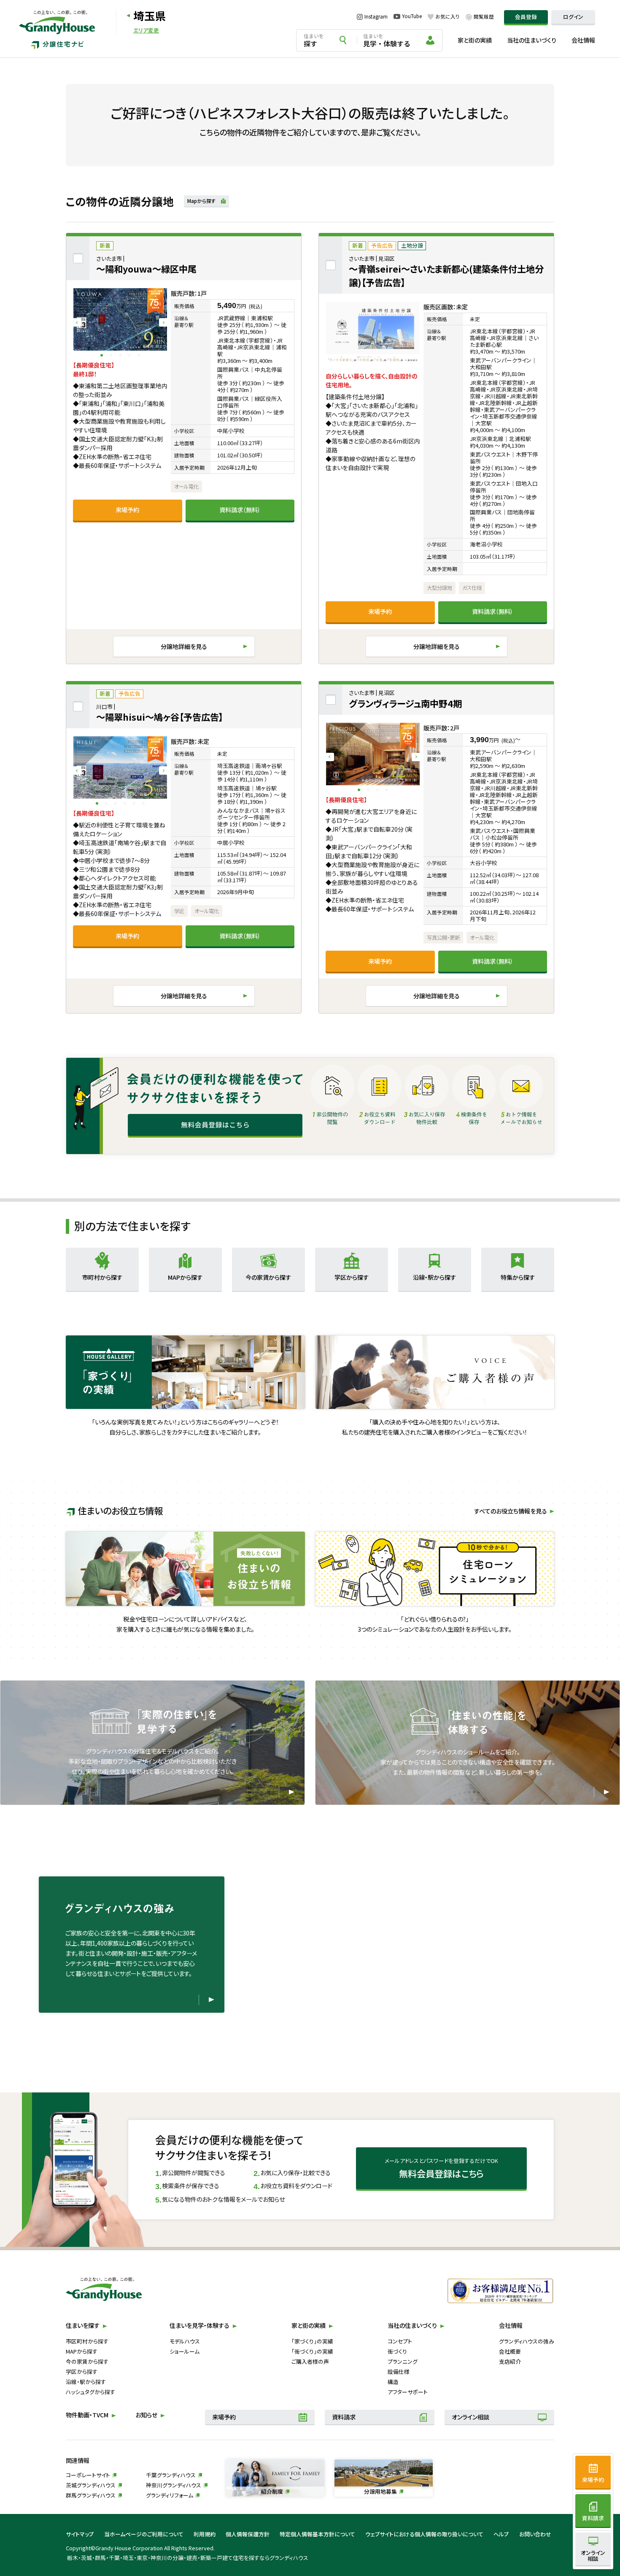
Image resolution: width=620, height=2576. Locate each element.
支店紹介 (510, 2361)
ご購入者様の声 (310, 2361)
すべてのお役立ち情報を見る (511, 1511)
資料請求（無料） (240, 510)
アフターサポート (408, 2392)
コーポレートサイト (88, 2475)
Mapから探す (202, 201)
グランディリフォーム (170, 2495)
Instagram (376, 17)
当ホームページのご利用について (144, 2534)
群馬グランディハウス (91, 2495)
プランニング (403, 2361)
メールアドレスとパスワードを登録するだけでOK (441, 2168)
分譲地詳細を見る (184, 646)
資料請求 (344, 2417)
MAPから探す (82, 2351)
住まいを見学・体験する (199, 2325)
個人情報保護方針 (248, 2534)
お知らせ (146, 2415)
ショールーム (185, 2351)
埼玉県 (150, 15)
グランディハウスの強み (527, 2341)
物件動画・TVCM (87, 2415)
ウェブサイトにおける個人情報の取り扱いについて (424, 2534)
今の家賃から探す (87, 2361)
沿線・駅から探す (86, 2382)
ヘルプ (501, 2534)
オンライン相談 (470, 2417)
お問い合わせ (535, 2534)
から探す (102, 1277)
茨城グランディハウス (91, 2485)
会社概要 (510, 2351)
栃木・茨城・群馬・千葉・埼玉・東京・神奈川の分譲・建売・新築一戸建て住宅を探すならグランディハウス (188, 2558)
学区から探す (82, 2372)
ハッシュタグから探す (90, 2392)
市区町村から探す (87, 2341)
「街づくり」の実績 (312, 2351)
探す (314, 41)
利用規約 (205, 2534)
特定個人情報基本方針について (317, 2534)
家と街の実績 (475, 40)
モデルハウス (185, 2341)
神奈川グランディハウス (174, 2485)
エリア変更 (146, 31)
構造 (393, 2382)
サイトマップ (80, 2534)
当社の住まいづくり (532, 40)
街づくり (397, 2351)
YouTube (412, 16)
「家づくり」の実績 (312, 2341)
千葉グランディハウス (171, 2475)
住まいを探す (83, 2325)
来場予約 (127, 510)
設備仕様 (399, 2372)
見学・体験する (387, 41)
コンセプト (400, 2341)
